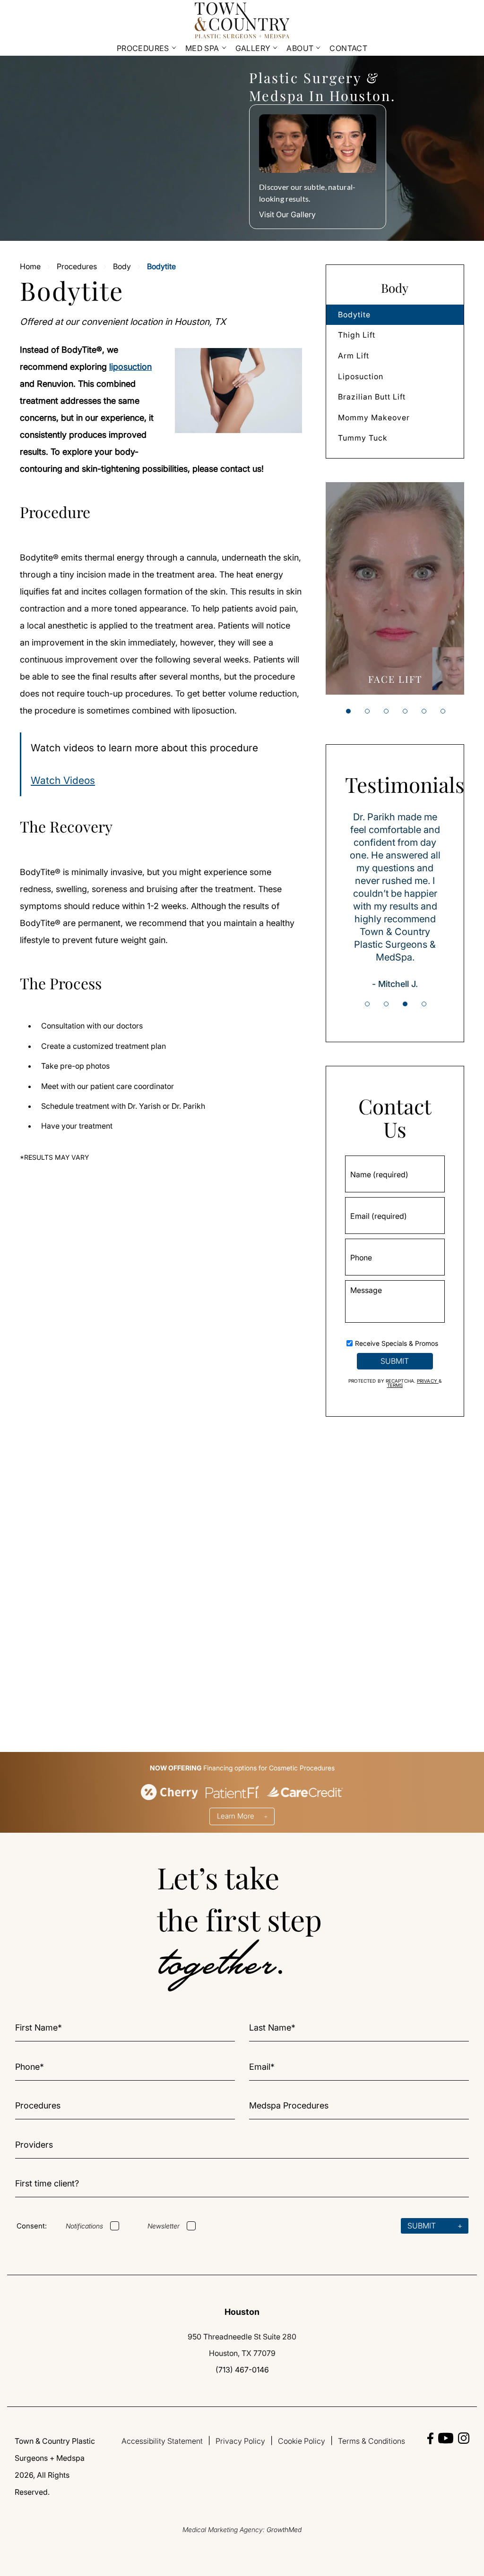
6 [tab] (443, 711)
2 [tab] (367, 711)
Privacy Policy (240, 2441)
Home (30, 266)
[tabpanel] (395, 588)
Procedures (143, 48)
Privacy (428, 1381)
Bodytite (354, 315)
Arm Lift (354, 356)
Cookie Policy (302, 2441)
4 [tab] (405, 711)
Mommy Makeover (374, 417)
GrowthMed (284, 2529)
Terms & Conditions (372, 2441)
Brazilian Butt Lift (372, 397)
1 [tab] (348, 711)
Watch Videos (63, 780)
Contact (348, 48)
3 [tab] (386, 711)
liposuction (130, 367)
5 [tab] (424, 711)
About (300, 48)
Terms (395, 1385)
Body (122, 266)
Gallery (253, 48)
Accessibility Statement (162, 2441)
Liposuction (361, 376)
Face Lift (395, 679)
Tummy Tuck (363, 438)
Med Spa (202, 48)
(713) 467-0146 (242, 2370)
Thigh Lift (357, 335)
